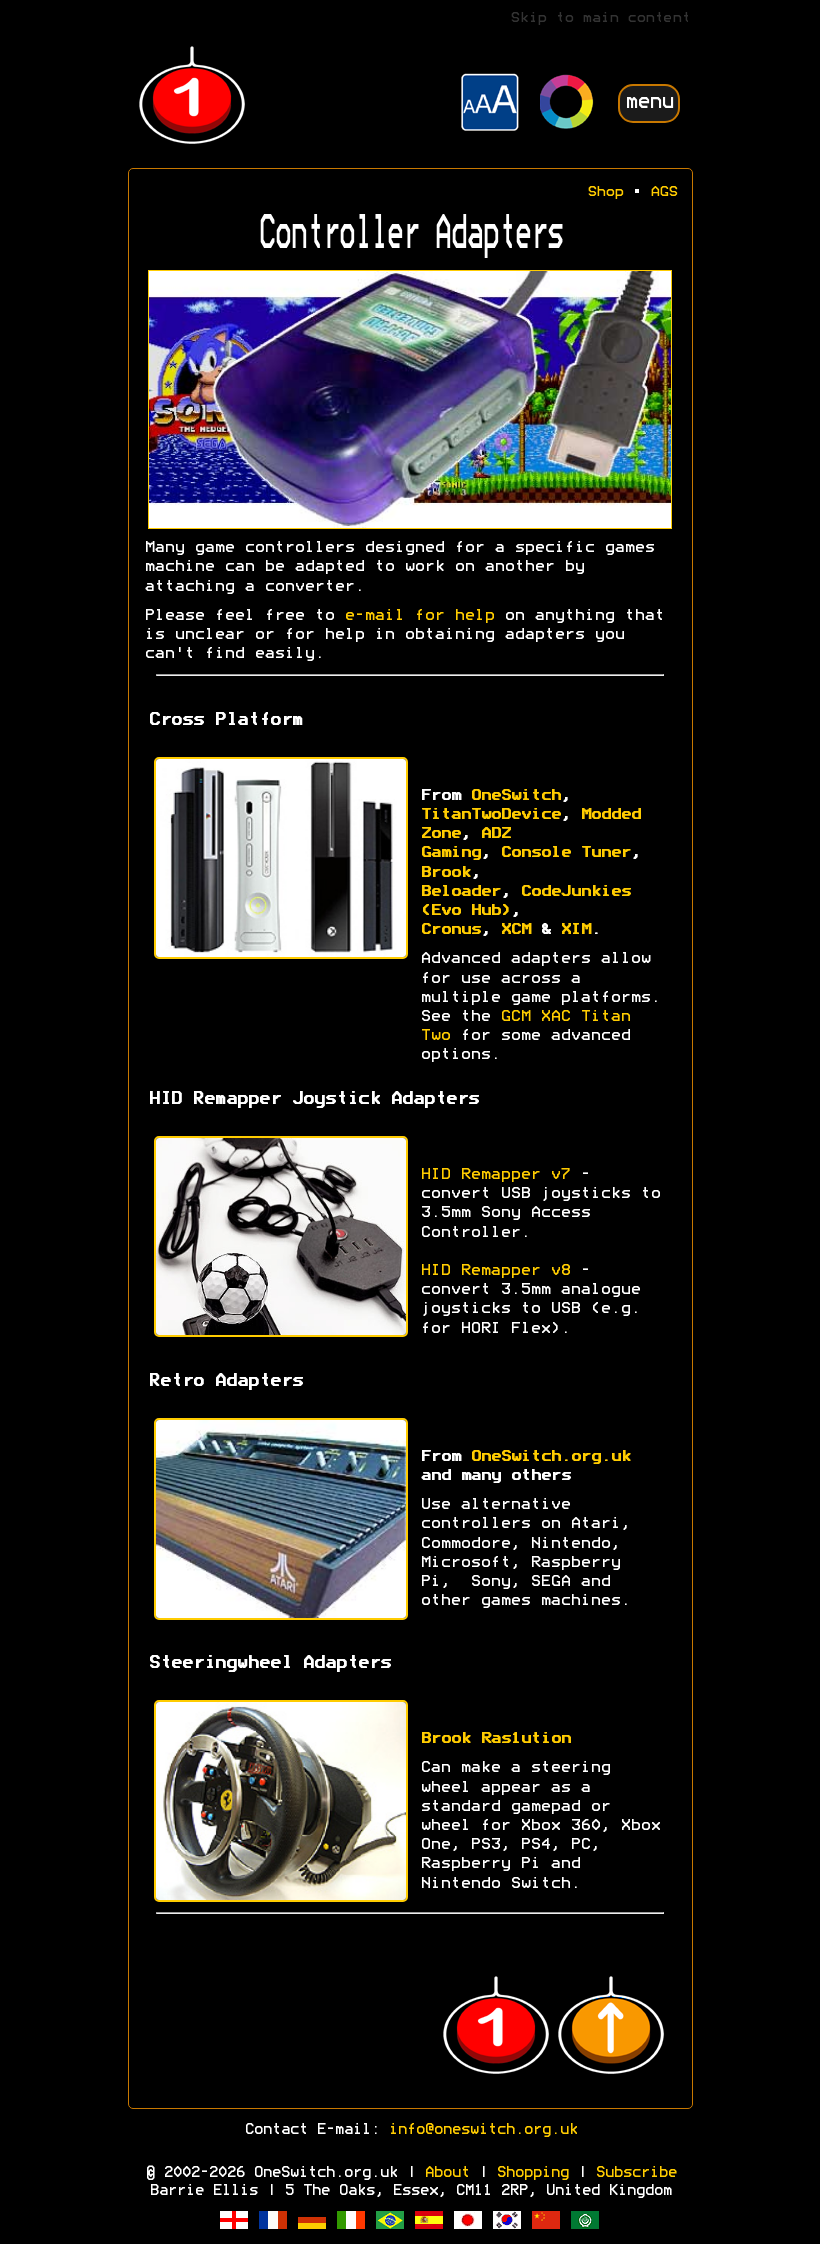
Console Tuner (565, 853)
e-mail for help (419, 616)
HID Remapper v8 (495, 1271)
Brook (445, 873)
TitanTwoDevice (490, 815)
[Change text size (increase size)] (490, 105)
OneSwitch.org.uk (550, 1457)
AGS (663, 192)
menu (649, 102)
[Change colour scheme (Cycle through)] (567, 104)
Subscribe (635, 2173)
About (446, 2173)
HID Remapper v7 (495, 1175)
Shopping (532, 2173)
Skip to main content (600, 18)
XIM (575, 930)
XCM (515, 930)
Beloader (460, 892)
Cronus (450, 930)
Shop (605, 192)
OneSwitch (515, 796)
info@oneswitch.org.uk (482, 2130)
